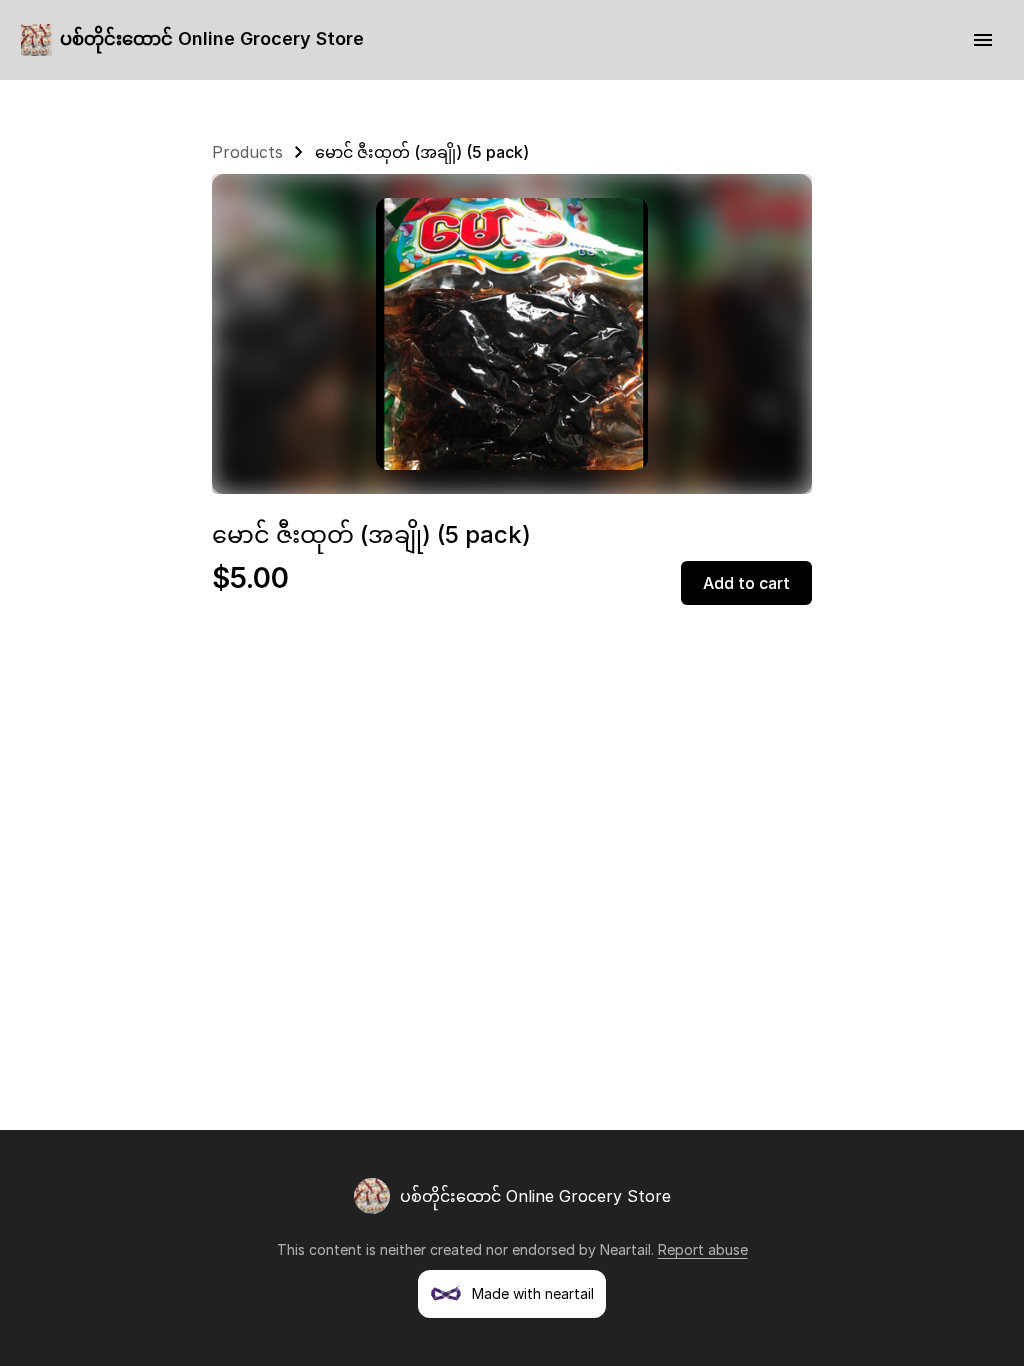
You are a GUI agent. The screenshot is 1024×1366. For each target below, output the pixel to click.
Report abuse (703, 1249)
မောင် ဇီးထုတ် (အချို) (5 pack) (422, 152)
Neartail (625, 1249)
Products (247, 152)
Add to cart (746, 583)
